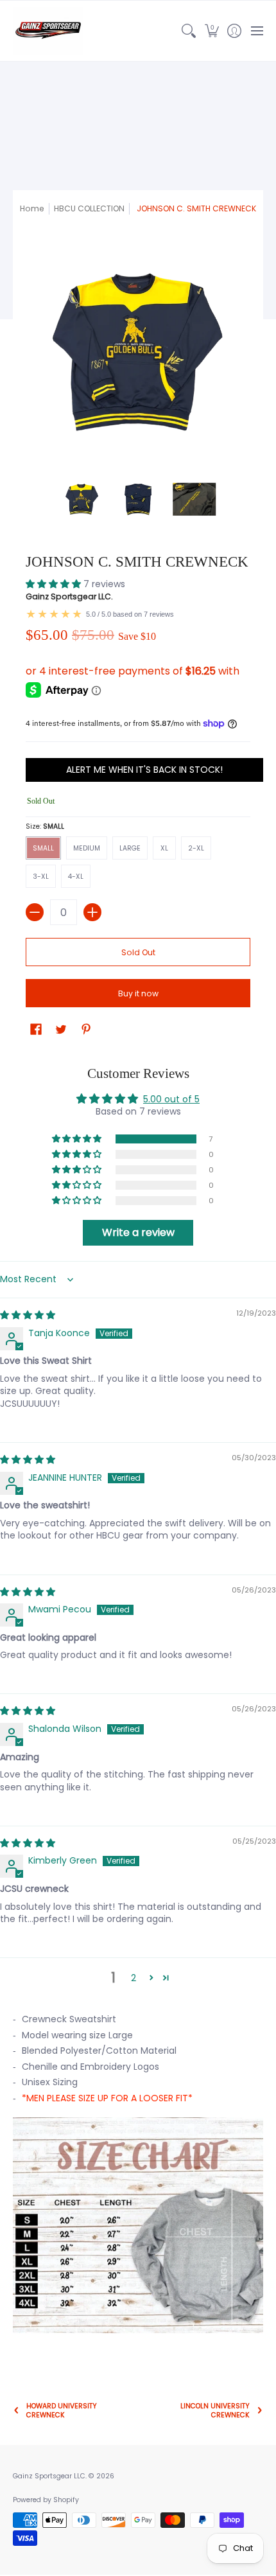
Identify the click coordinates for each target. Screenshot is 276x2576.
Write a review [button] (138, 1232)
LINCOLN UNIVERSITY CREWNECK (215, 2410)
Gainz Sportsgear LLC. (69, 596)
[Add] (92, 912)
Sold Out (138, 952)
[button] (211, 31)
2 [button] (134, 1978)
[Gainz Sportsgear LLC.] (48, 31)
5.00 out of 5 (171, 1099)
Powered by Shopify (46, 2500)
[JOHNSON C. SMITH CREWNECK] (82, 500)
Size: (45, 826)
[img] (28, 1315)
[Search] (189, 31)
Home (32, 208)
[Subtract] (35, 912)
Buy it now (138, 993)
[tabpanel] (138, 2179)
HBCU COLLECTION (89, 208)
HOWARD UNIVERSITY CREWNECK (62, 2410)
